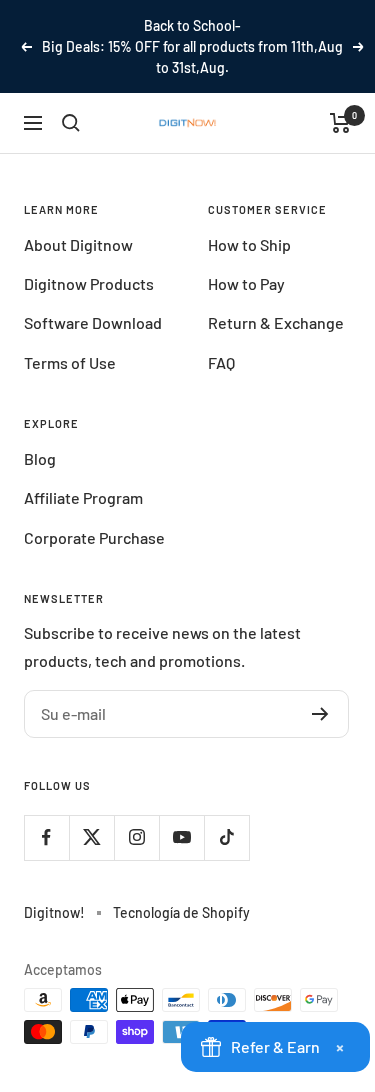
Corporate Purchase (94, 537)
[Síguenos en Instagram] (136, 837)
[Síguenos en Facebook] (46, 837)
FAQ (221, 362)
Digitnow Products (89, 283)
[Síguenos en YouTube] (181, 837)
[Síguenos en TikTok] (226, 837)
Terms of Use (70, 362)
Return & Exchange (276, 322)
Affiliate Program (83, 497)
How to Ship (249, 244)
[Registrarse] (320, 714)
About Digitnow (78, 244)
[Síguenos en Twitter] (91, 837)
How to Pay (246, 283)
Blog (40, 458)
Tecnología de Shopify (181, 912)
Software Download (93, 322)
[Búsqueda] (71, 123)
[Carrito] (340, 123)
